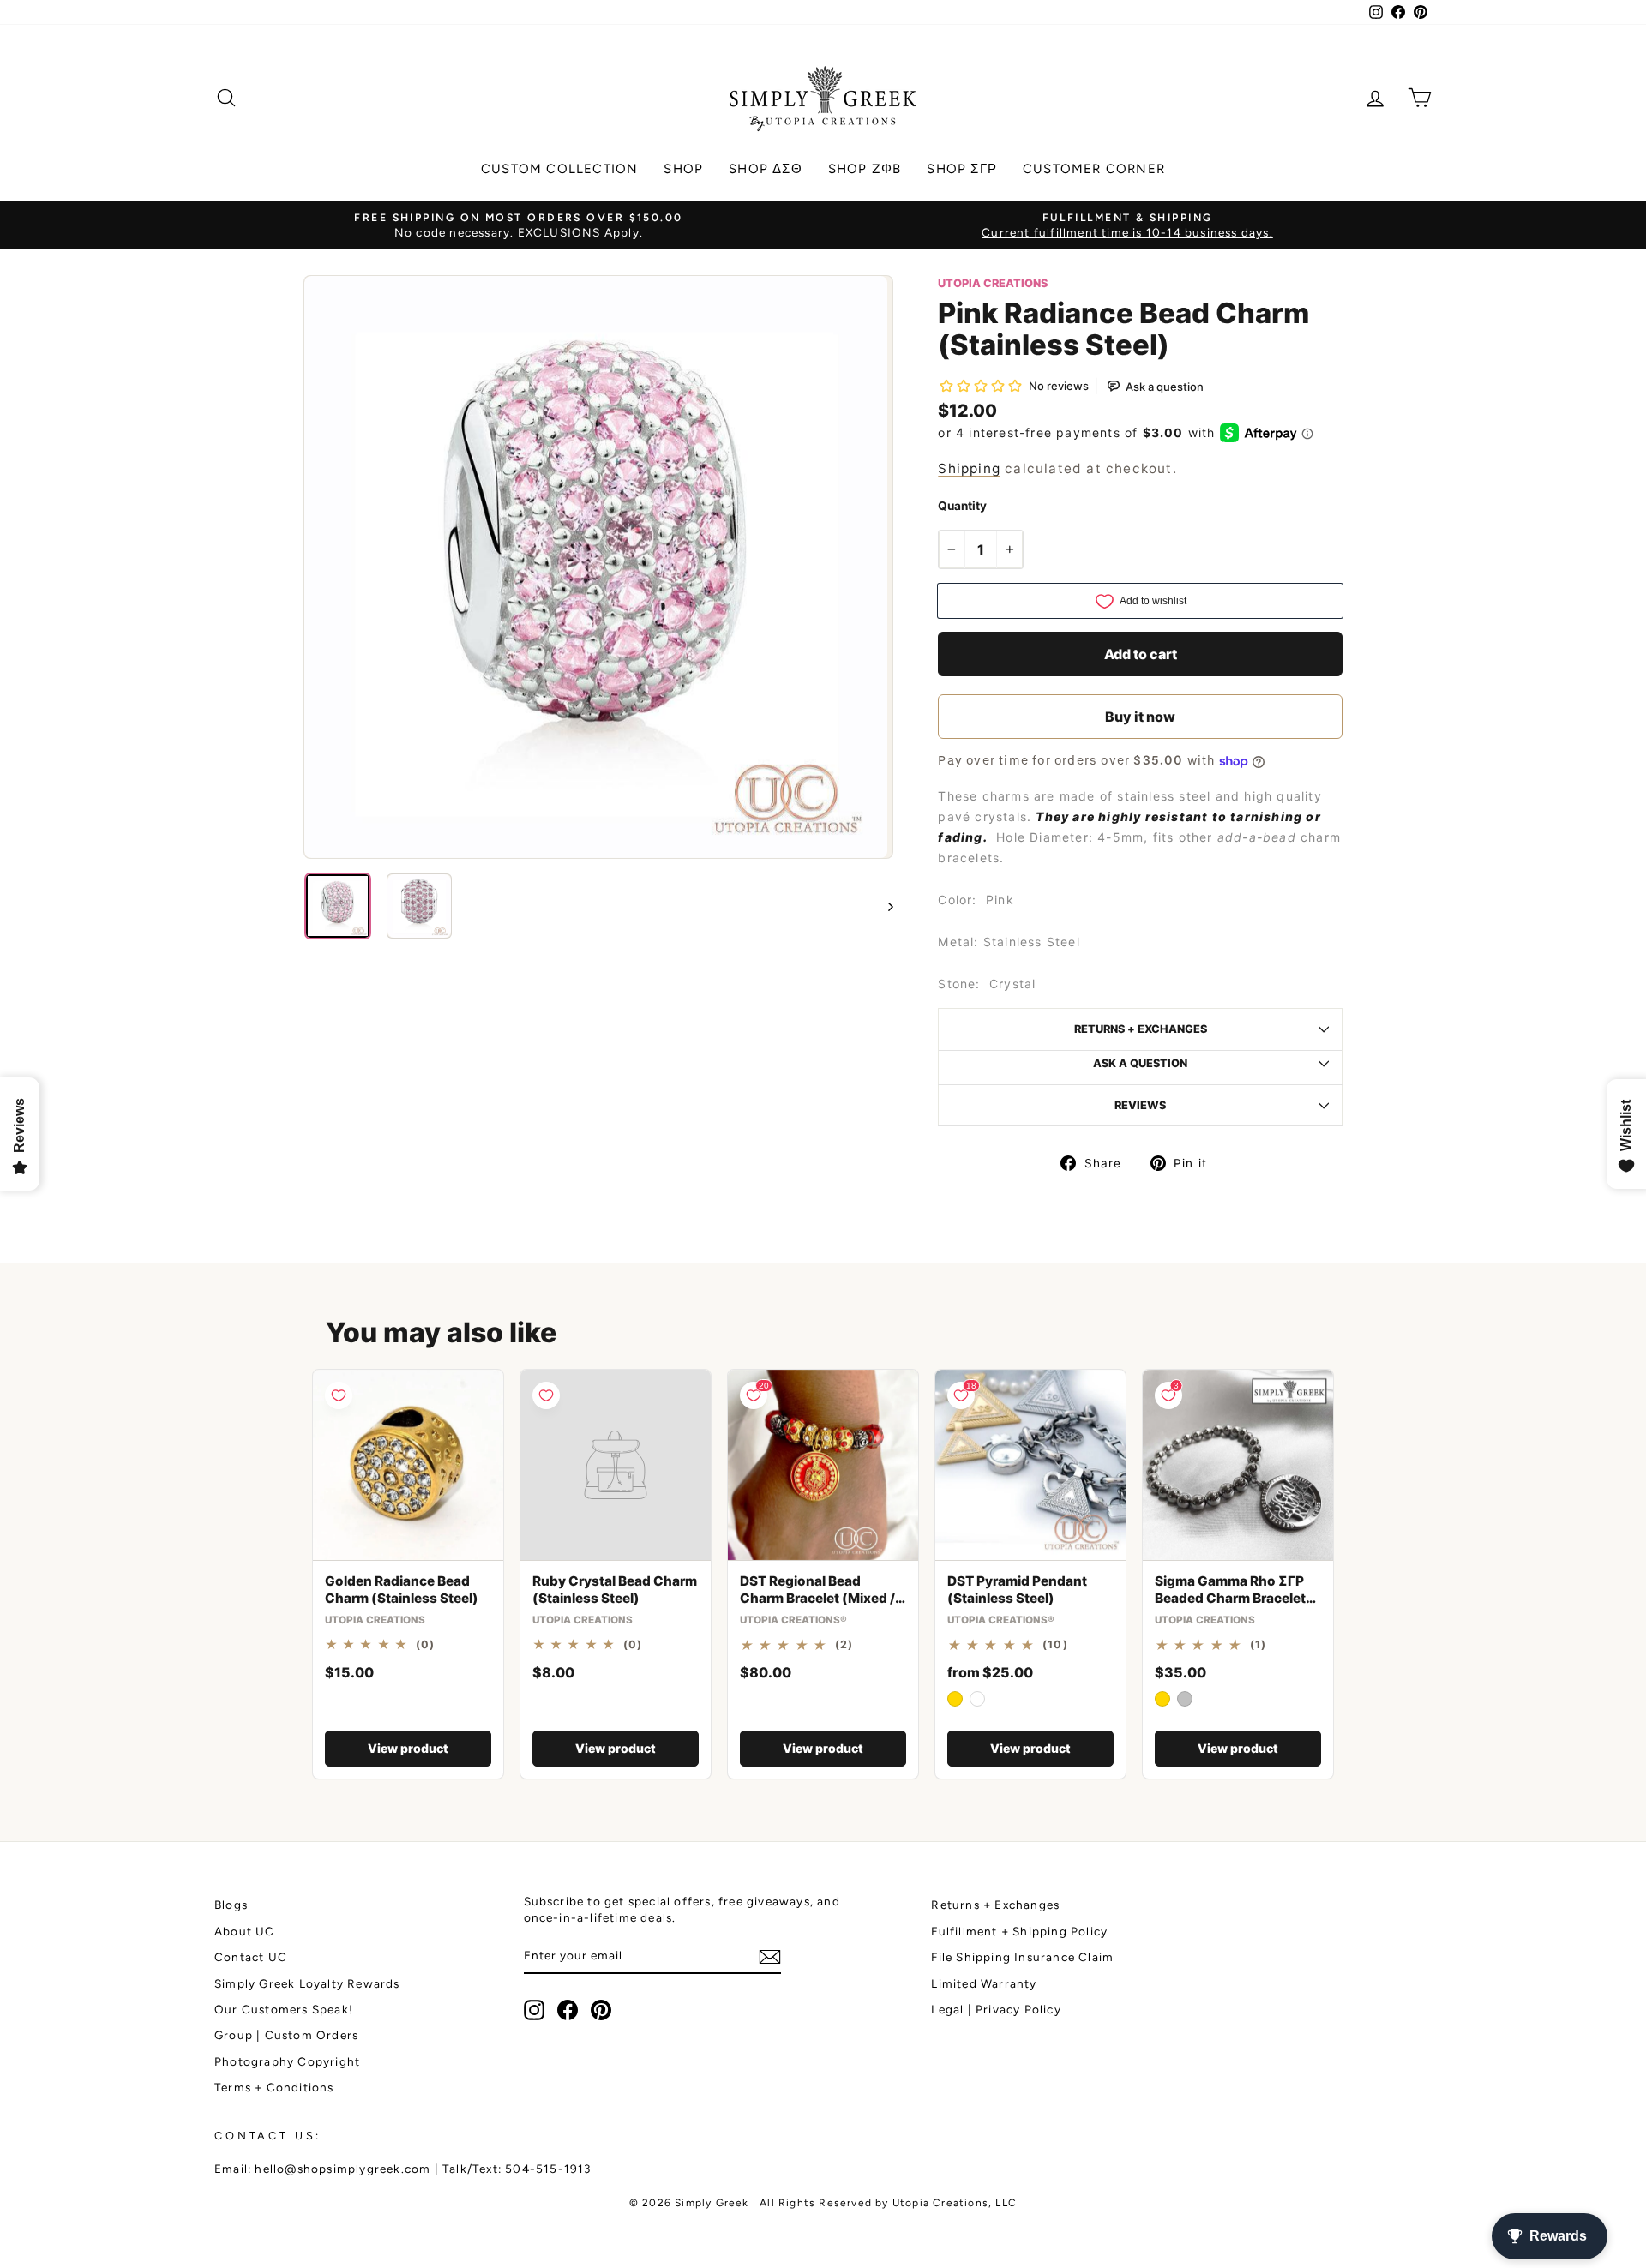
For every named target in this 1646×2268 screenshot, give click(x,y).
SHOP (683, 169)
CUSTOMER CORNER (1094, 169)
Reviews (1140, 1105)
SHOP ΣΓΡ (962, 169)
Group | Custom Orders (286, 2035)
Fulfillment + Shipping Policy (1019, 1931)
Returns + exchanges (1141, 1029)
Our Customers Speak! (284, 2009)
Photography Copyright (287, 2061)
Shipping (969, 468)
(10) (1055, 1645)
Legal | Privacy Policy (996, 2009)
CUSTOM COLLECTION (559, 169)
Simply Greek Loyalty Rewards (307, 1983)
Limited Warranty (984, 1983)
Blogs (231, 1905)
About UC (245, 1931)
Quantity (962, 506)
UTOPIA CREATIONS (993, 283)
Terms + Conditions (274, 2087)
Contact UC (251, 1957)
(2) (844, 1645)
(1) (1259, 1645)
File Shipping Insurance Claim (1022, 1957)
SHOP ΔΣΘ (766, 169)
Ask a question (1140, 1063)
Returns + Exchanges (995, 1905)
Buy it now (1140, 717)
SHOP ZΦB (865, 169)
